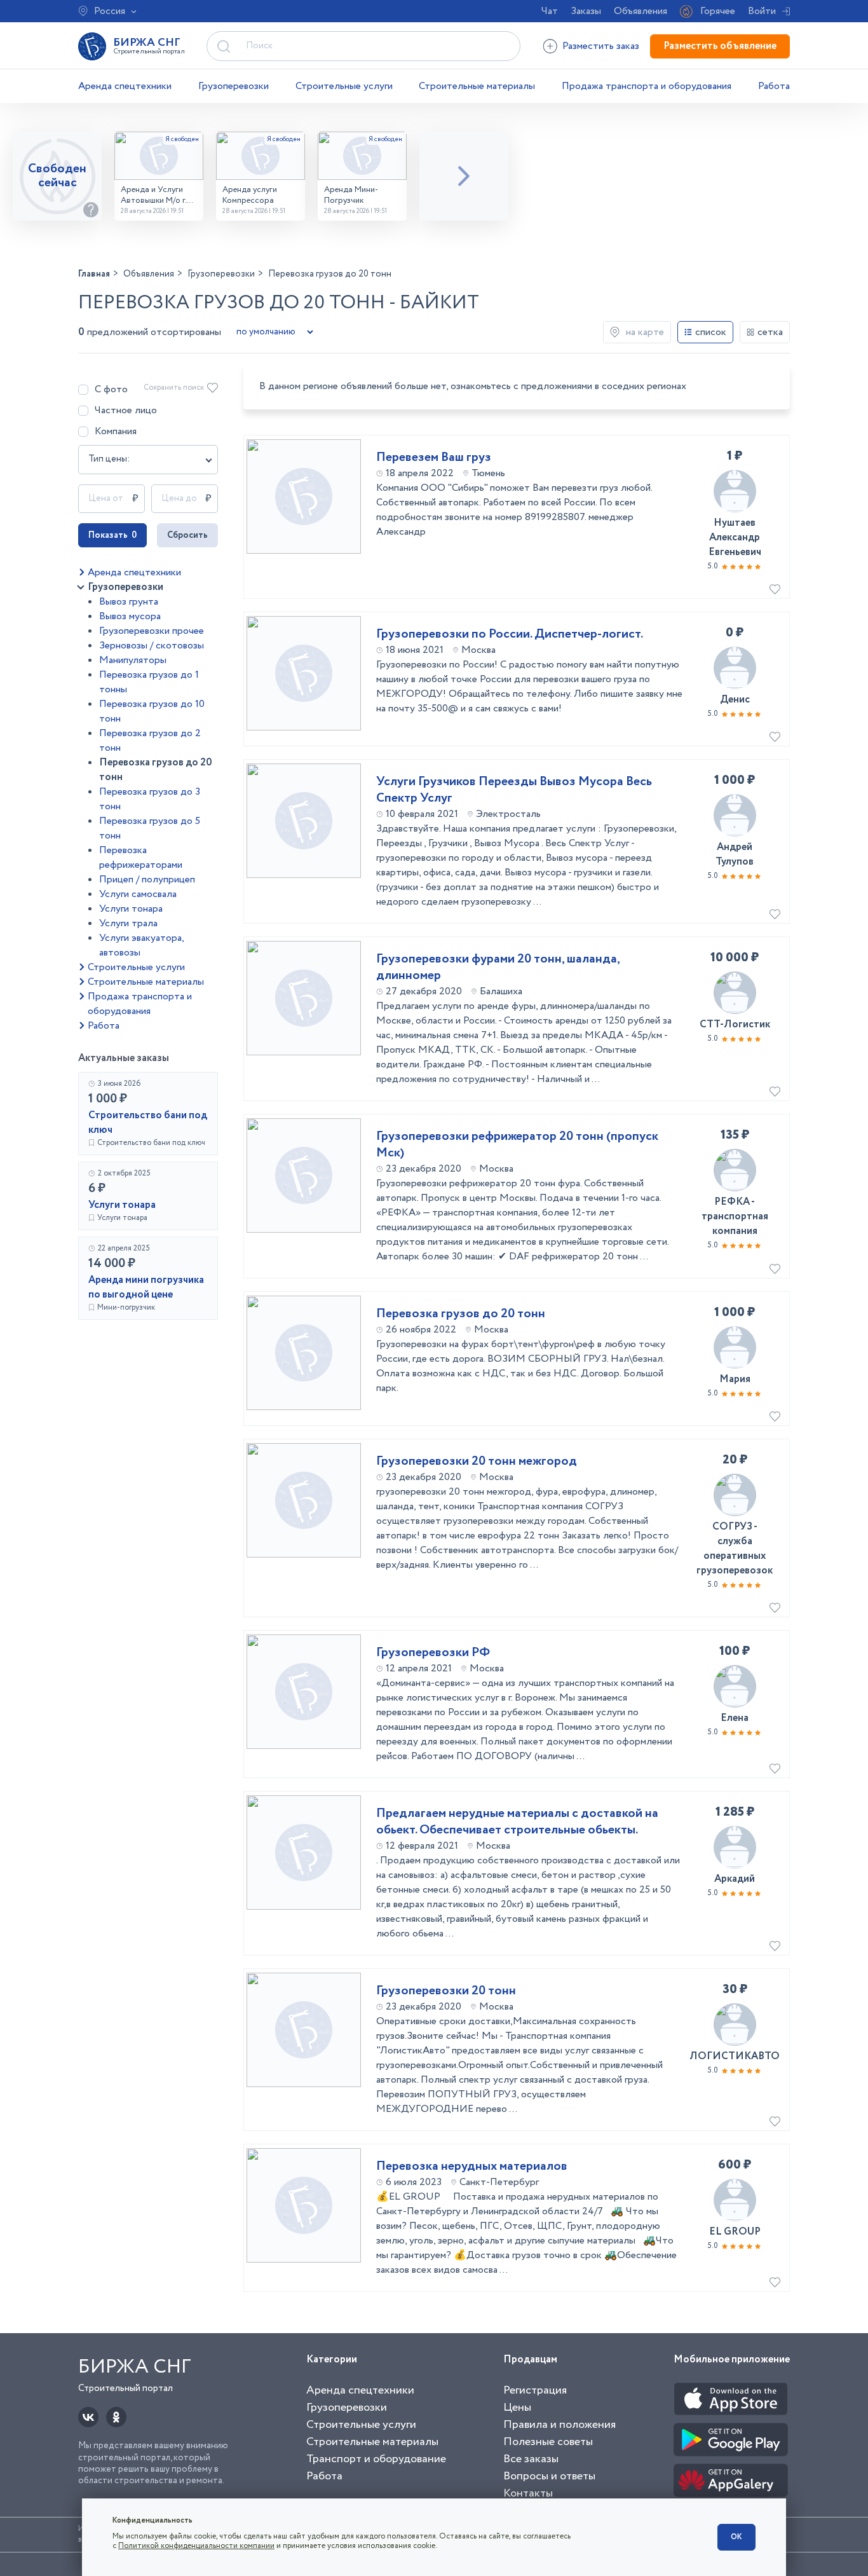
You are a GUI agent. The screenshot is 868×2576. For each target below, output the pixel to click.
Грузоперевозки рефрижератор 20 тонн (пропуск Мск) (517, 1145)
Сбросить (187, 535)
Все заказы (531, 2459)
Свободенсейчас (57, 176)
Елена (735, 1718)
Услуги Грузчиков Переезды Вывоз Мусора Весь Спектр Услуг (514, 790)
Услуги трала (128, 923)
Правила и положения (559, 2425)
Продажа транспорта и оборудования (647, 86)
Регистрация (535, 2390)
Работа (774, 86)
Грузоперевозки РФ (433, 1653)
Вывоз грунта (129, 602)
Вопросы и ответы (549, 2476)
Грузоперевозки (234, 86)
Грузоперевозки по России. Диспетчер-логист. (510, 634)
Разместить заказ (601, 46)
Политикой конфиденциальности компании (196, 2546)
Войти (762, 11)
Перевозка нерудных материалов (472, 2167)
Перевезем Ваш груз (434, 458)
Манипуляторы (133, 660)
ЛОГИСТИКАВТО (735, 2056)
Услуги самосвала (138, 894)
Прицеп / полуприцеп (147, 880)
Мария (735, 1379)
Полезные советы (548, 2442)
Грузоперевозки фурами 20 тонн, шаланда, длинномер (498, 968)
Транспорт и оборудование (376, 2459)
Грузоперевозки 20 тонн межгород (477, 1462)
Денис (735, 700)
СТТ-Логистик (735, 1024)
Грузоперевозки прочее (152, 631)
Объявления (641, 11)
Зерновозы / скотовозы (152, 646)
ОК (736, 2537)
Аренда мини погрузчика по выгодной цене (146, 1287)
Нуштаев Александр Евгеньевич (735, 538)
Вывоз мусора (130, 616)
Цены (517, 2408)
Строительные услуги (344, 86)
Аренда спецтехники (125, 86)
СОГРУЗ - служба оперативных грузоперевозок (735, 1549)
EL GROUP (735, 2232)
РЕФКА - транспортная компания (735, 1216)
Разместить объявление (720, 46)
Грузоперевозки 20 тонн (446, 1991)
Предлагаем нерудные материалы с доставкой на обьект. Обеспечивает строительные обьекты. (517, 1822)
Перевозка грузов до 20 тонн (461, 1314)
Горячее (718, 11)
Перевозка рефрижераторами (141, 858)
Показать (112, 535)
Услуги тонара (131, 909)
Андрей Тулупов (735, 854)
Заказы (586, 11)
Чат (550, 11)
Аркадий (735, 1879)
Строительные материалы (477, 86)
